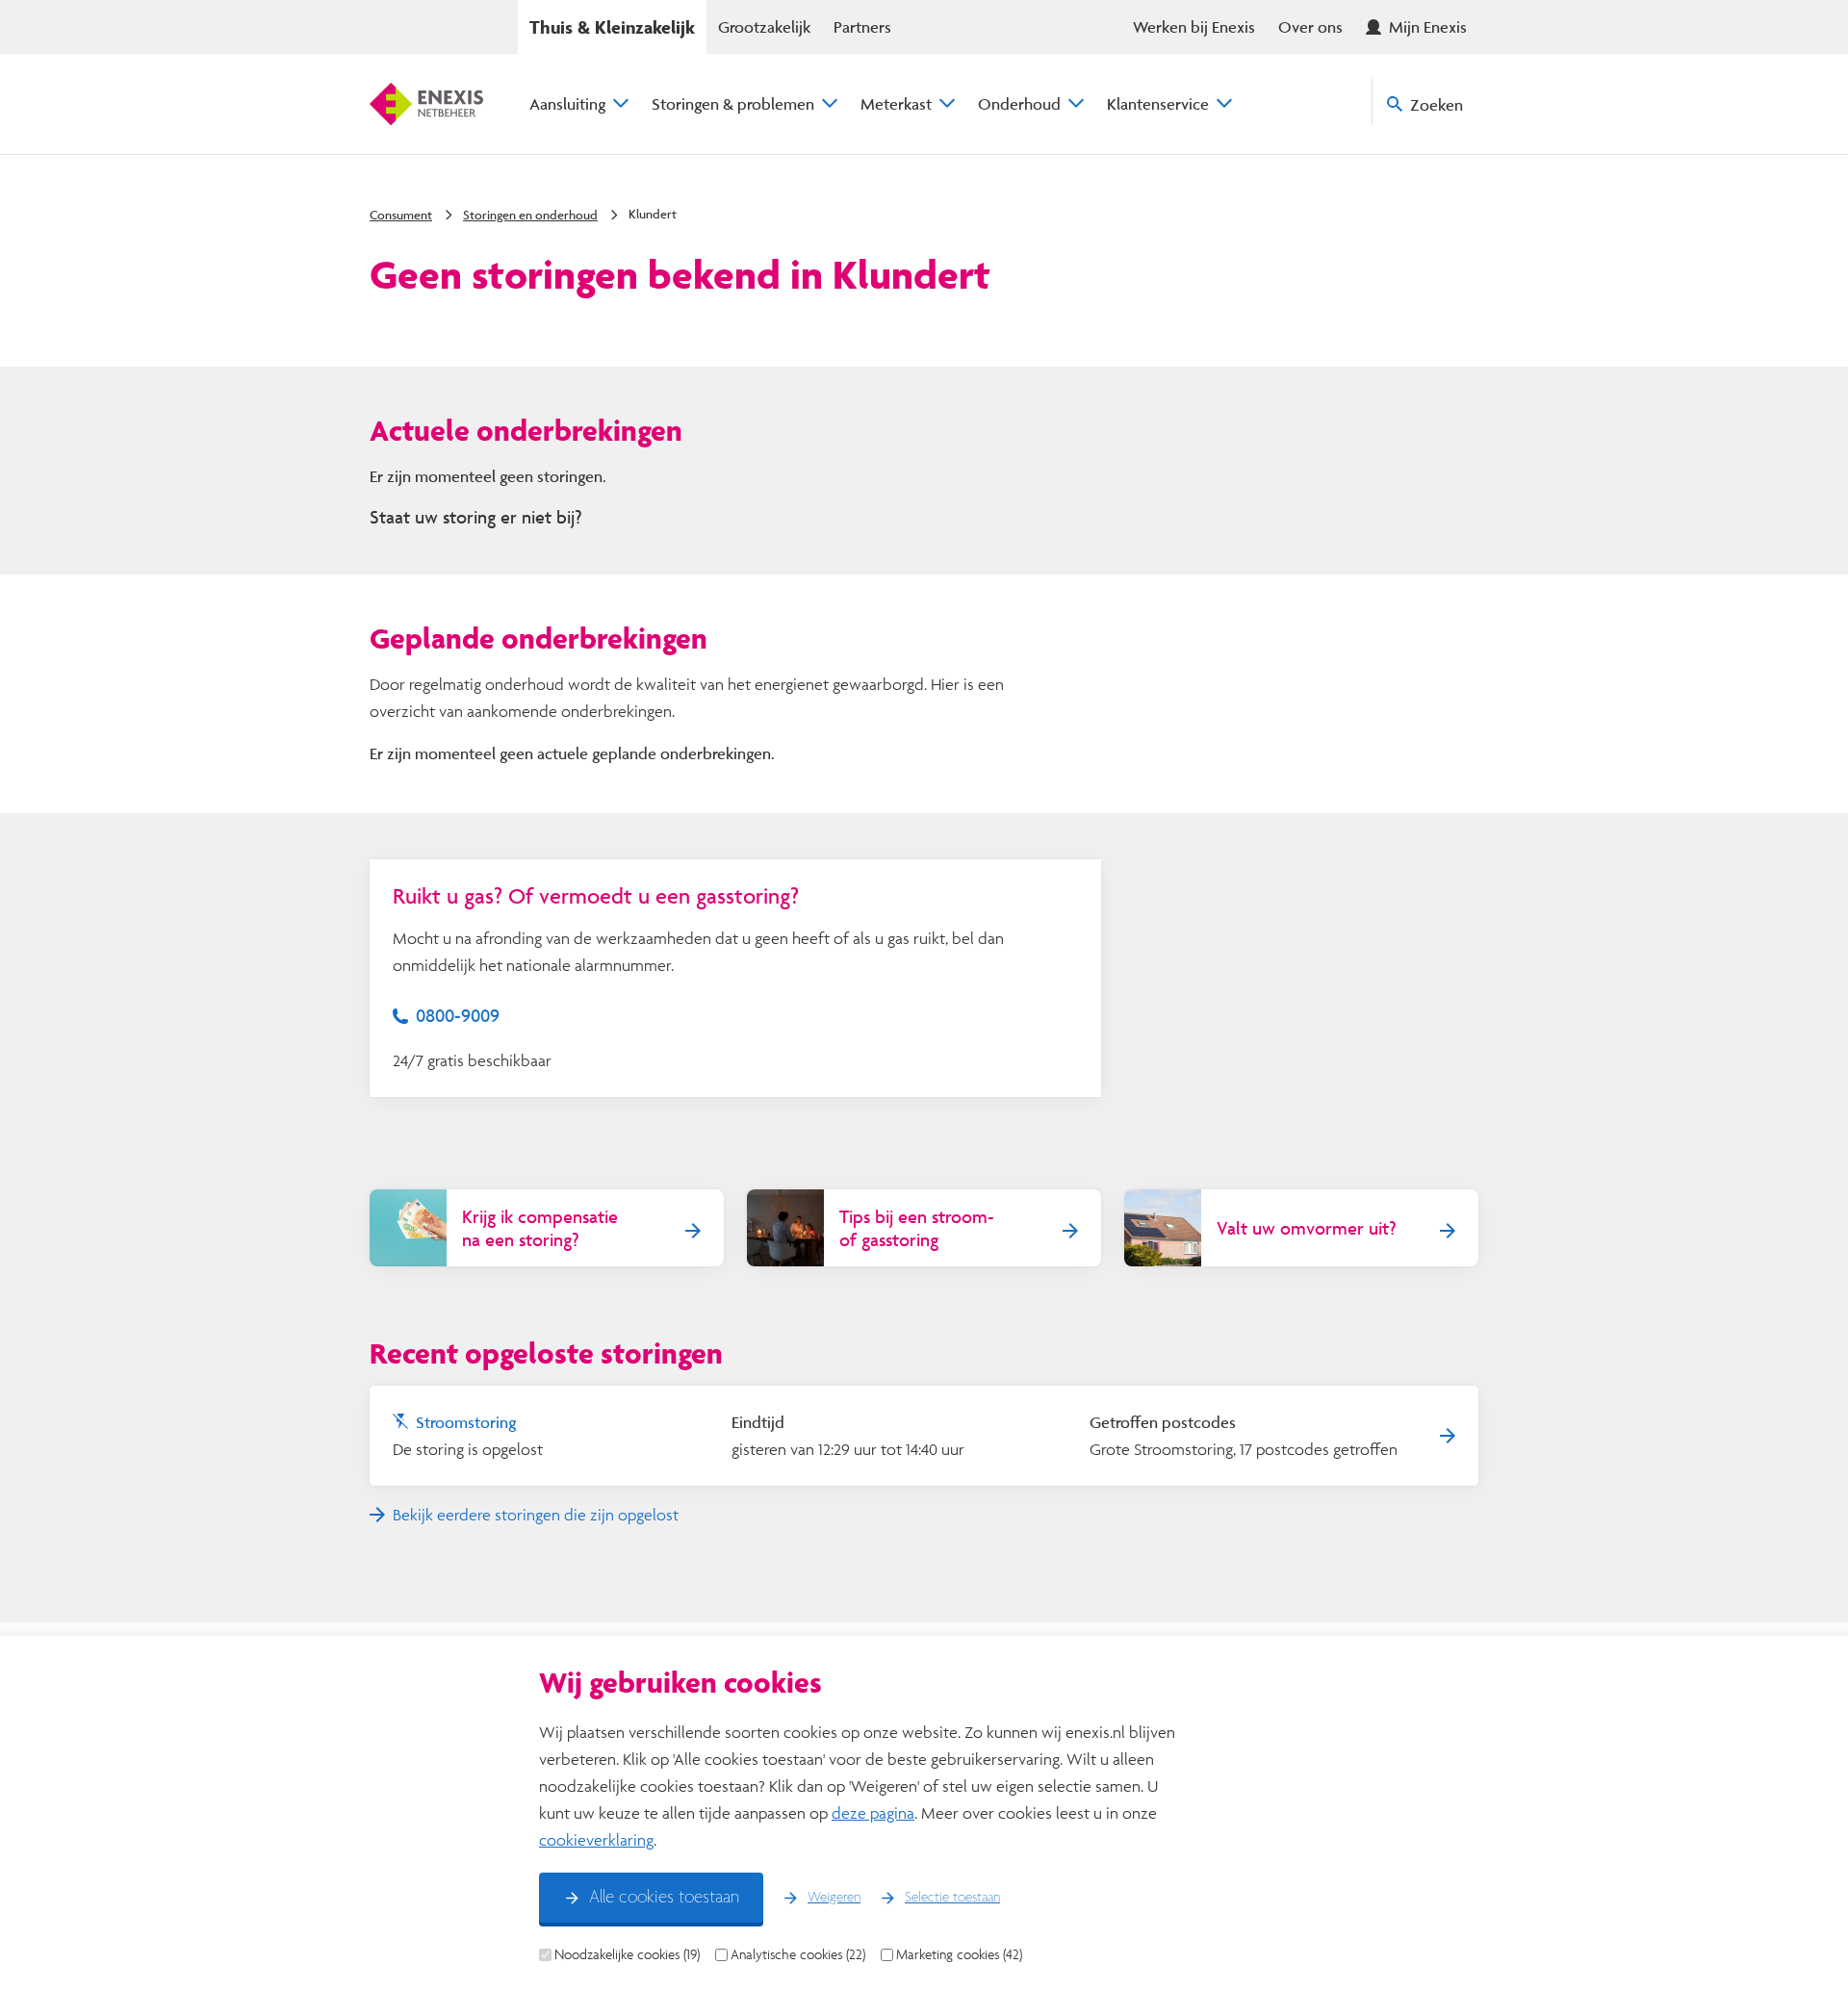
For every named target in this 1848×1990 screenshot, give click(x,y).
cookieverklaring (596, 1839)
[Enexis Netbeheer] (426, 104)
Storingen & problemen (733, 103)
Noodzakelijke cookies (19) (627, 1954)
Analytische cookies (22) (798, 1954)
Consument (401, 215)
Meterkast (896, 103)
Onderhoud (1019, 103)
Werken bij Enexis (1194, 26)
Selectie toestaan (952, 1898)
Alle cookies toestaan (664, 1898)
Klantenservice (1158, 103)
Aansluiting (567, 103)
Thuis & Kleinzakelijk (612, 27)
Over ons (1310, 26)
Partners (862, 26)
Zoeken (1437, 104)
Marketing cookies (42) (959, 1954)
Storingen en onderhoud (530, 215)
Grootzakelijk (764, 26)
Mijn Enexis (1428, 26)
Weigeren (834, 1898)
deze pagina (873, 1812)
